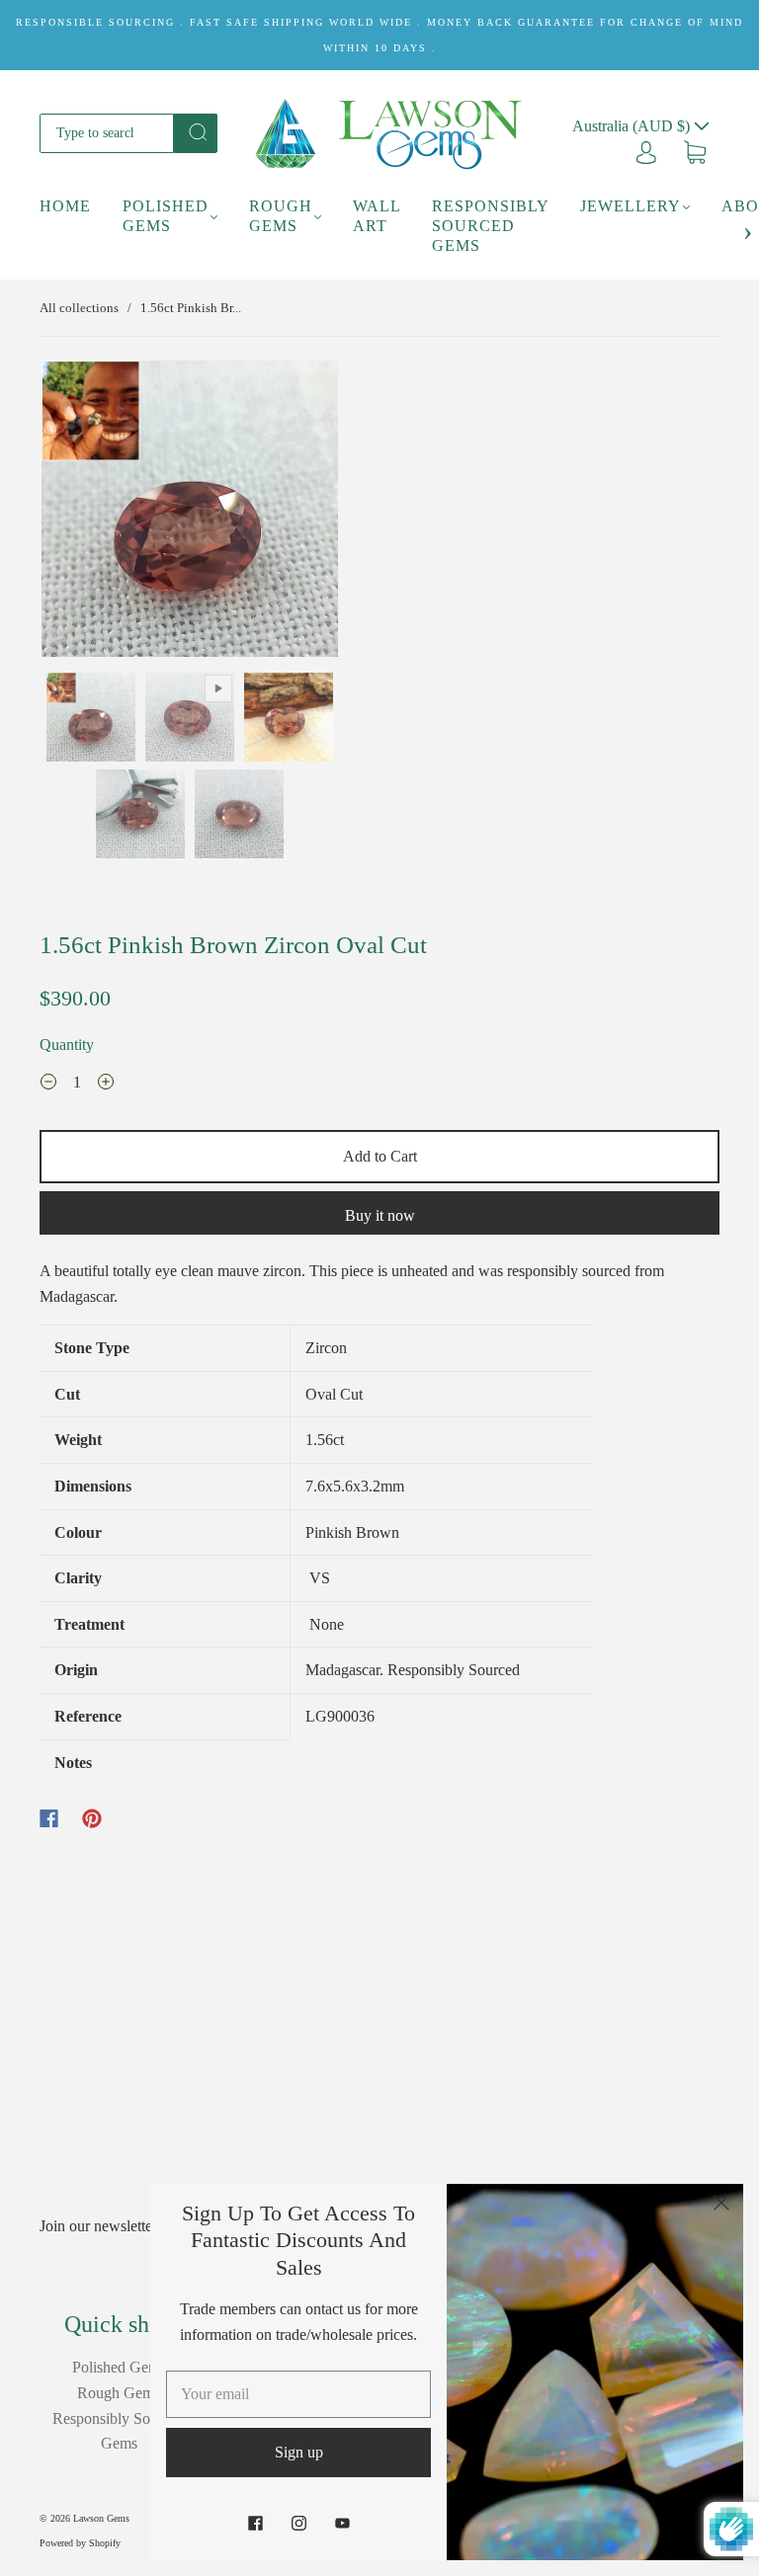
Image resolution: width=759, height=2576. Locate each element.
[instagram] (298, 2523)
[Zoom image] (190, 513)
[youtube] (342, 2523)
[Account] (646, 151)
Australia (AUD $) (633, 126)
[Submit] (196, 131)
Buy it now (380, 1215)
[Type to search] (107, 133)
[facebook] (255, 2523)
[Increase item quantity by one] (106, 1085)
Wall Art (377, 216)
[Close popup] (721, 2206)
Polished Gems (166, 216)
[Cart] (695, 151)
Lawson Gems (101, 2518)
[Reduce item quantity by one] (48, 1085)
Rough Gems (281, 216)
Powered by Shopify (80, 2543)
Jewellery (631, 206)
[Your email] (298, 2394)
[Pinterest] (92, 1818)
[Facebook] (49, 1818)
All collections (79, 308)
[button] (71, 513)
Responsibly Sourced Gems (490, 226)
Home (65, 206)
